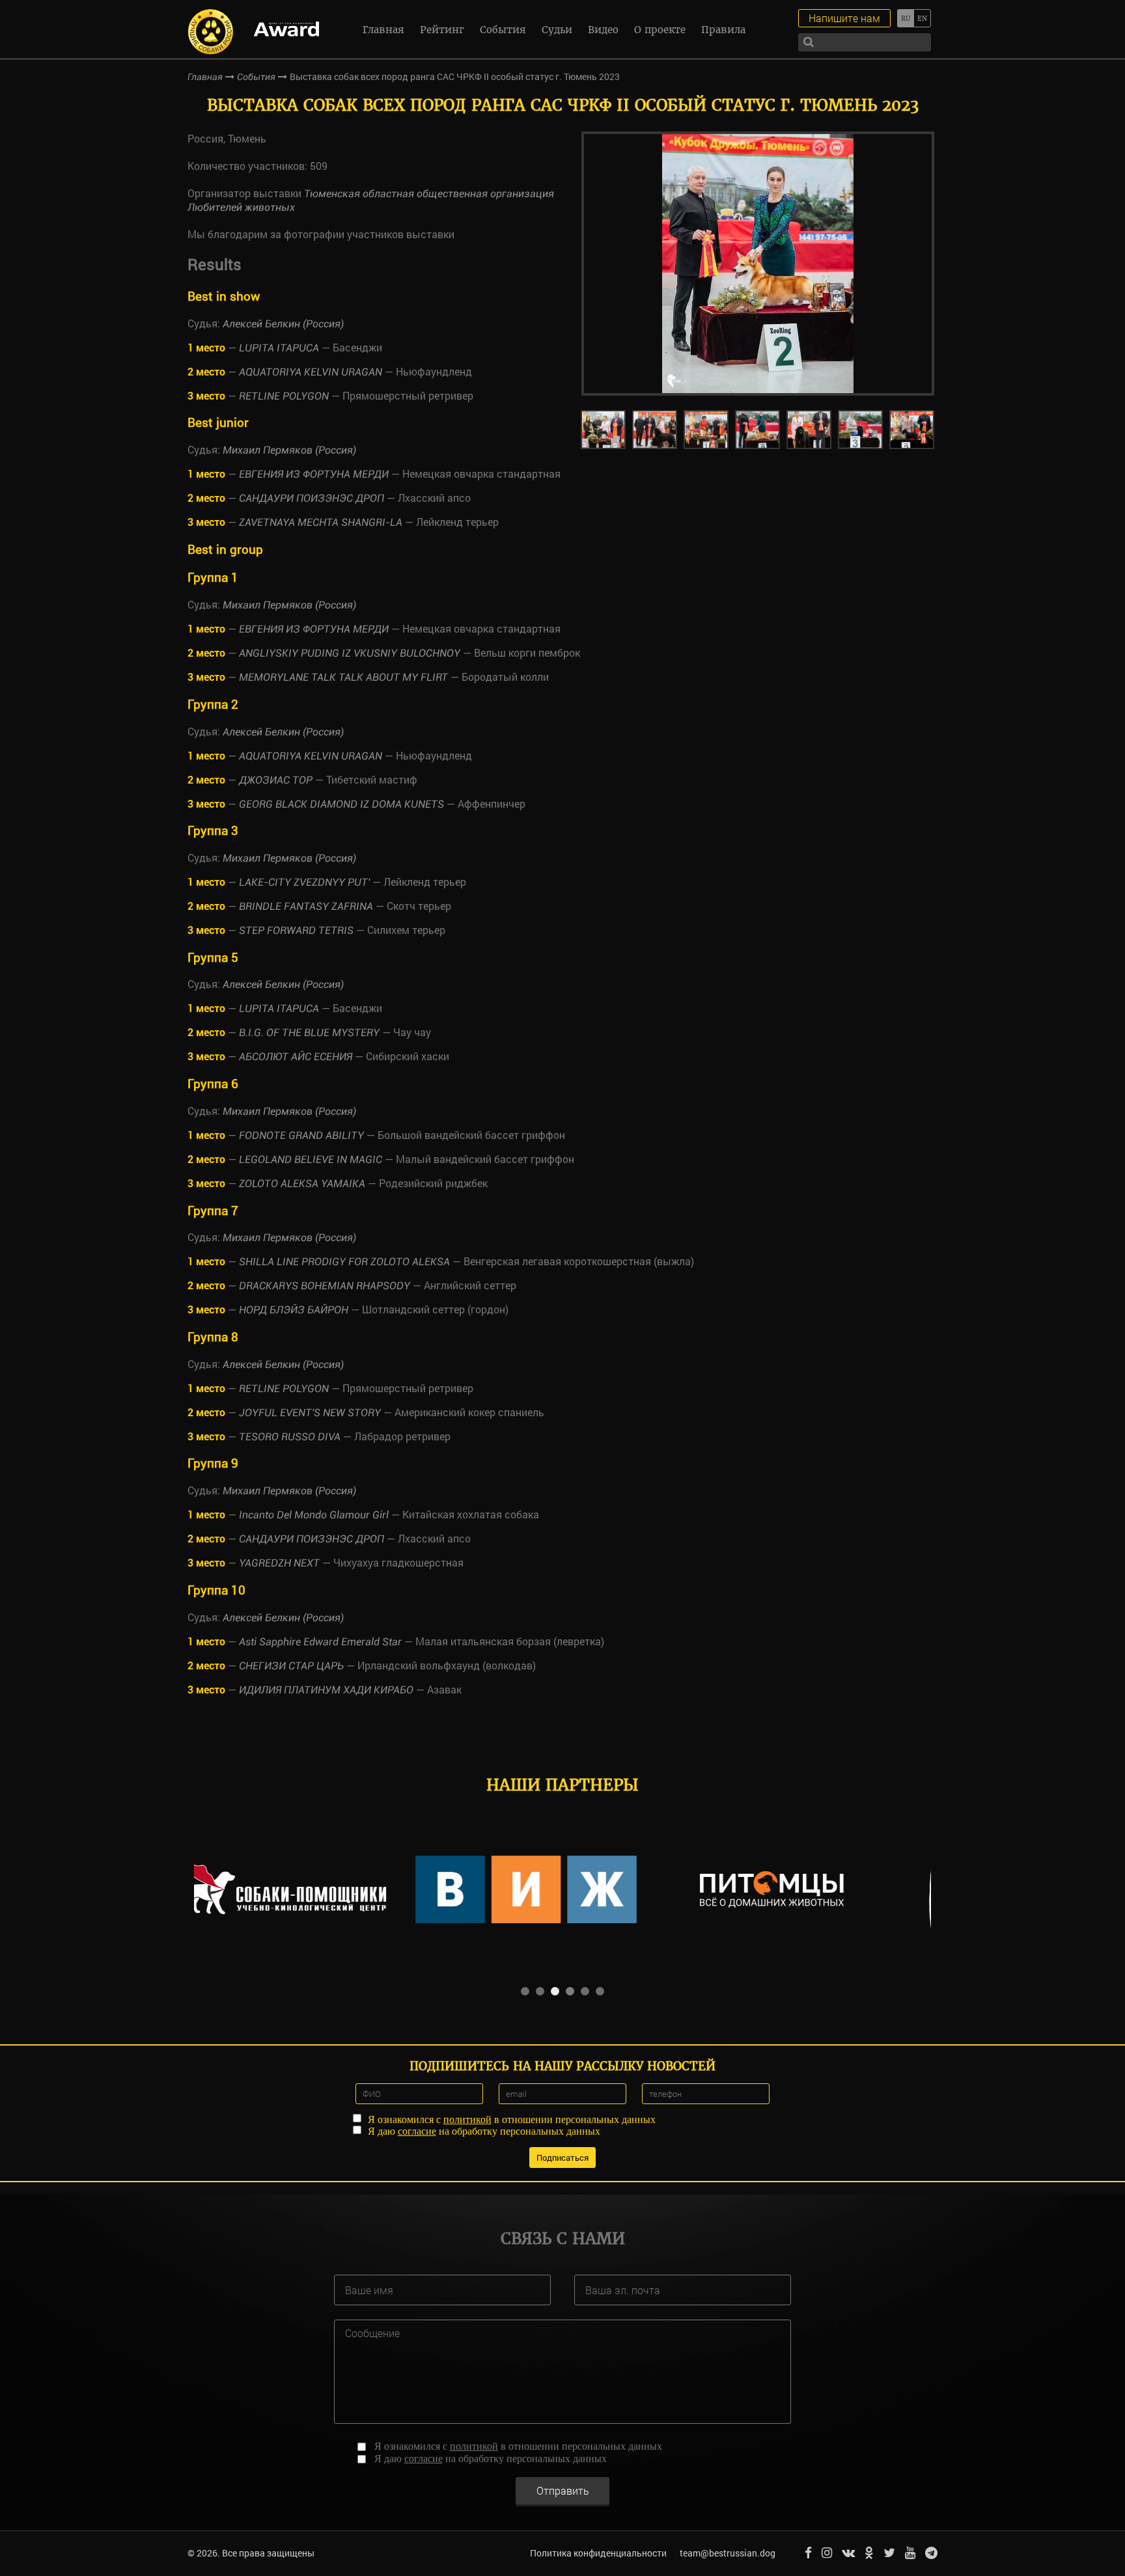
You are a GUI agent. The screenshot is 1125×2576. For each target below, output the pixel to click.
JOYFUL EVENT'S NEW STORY (310, 1413)
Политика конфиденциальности (598, 2553)
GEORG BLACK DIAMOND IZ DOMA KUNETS (341, 804)
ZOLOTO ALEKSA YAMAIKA (302, 1184)
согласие (417, 2131)
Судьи (557, 30)
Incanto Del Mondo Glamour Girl (314, 1515)
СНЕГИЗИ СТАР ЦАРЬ (291, 1666)
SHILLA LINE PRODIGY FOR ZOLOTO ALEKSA (344, 1262)
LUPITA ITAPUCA (279, 348)
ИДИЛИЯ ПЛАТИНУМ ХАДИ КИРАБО (326, 1690)
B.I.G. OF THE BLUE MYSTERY (309, 1033)
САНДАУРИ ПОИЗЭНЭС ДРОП (312, 498)
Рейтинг (442, 30)
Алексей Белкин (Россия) (283, 324)
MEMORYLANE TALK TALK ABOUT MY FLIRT (343, 677)
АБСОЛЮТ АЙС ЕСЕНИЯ (296, 1057)
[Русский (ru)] (905, 18)
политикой (467, 2119)
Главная (383, 30)
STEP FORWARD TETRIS (296, 930)
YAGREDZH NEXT (279, 1563)
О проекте (660, 30)
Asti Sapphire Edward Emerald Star (320, 1642)
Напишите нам (844, 18)
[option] (758, 264)
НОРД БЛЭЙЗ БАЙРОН (294, 1310)
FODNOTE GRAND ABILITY (301, 1135)
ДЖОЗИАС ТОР (276, 780)
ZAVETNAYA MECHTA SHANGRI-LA (321, 522)
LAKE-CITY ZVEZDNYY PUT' (304, 882)
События (503, 30)
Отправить (563, 2490)
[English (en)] (922, 18)
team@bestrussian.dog (728, 2553)
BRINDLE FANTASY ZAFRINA (306, 906)
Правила (723, 30)
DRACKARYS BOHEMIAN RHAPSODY (325, 1286)
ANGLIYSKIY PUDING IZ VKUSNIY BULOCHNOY (350, 653)
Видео (603, 30)
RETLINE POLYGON (284, 396)
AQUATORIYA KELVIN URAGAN (311, 372)
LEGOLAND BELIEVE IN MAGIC (311, 1159)
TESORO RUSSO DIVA (291, 1437)
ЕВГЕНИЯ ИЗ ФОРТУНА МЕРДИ (314, 474)
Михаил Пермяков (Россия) (289, 450)
